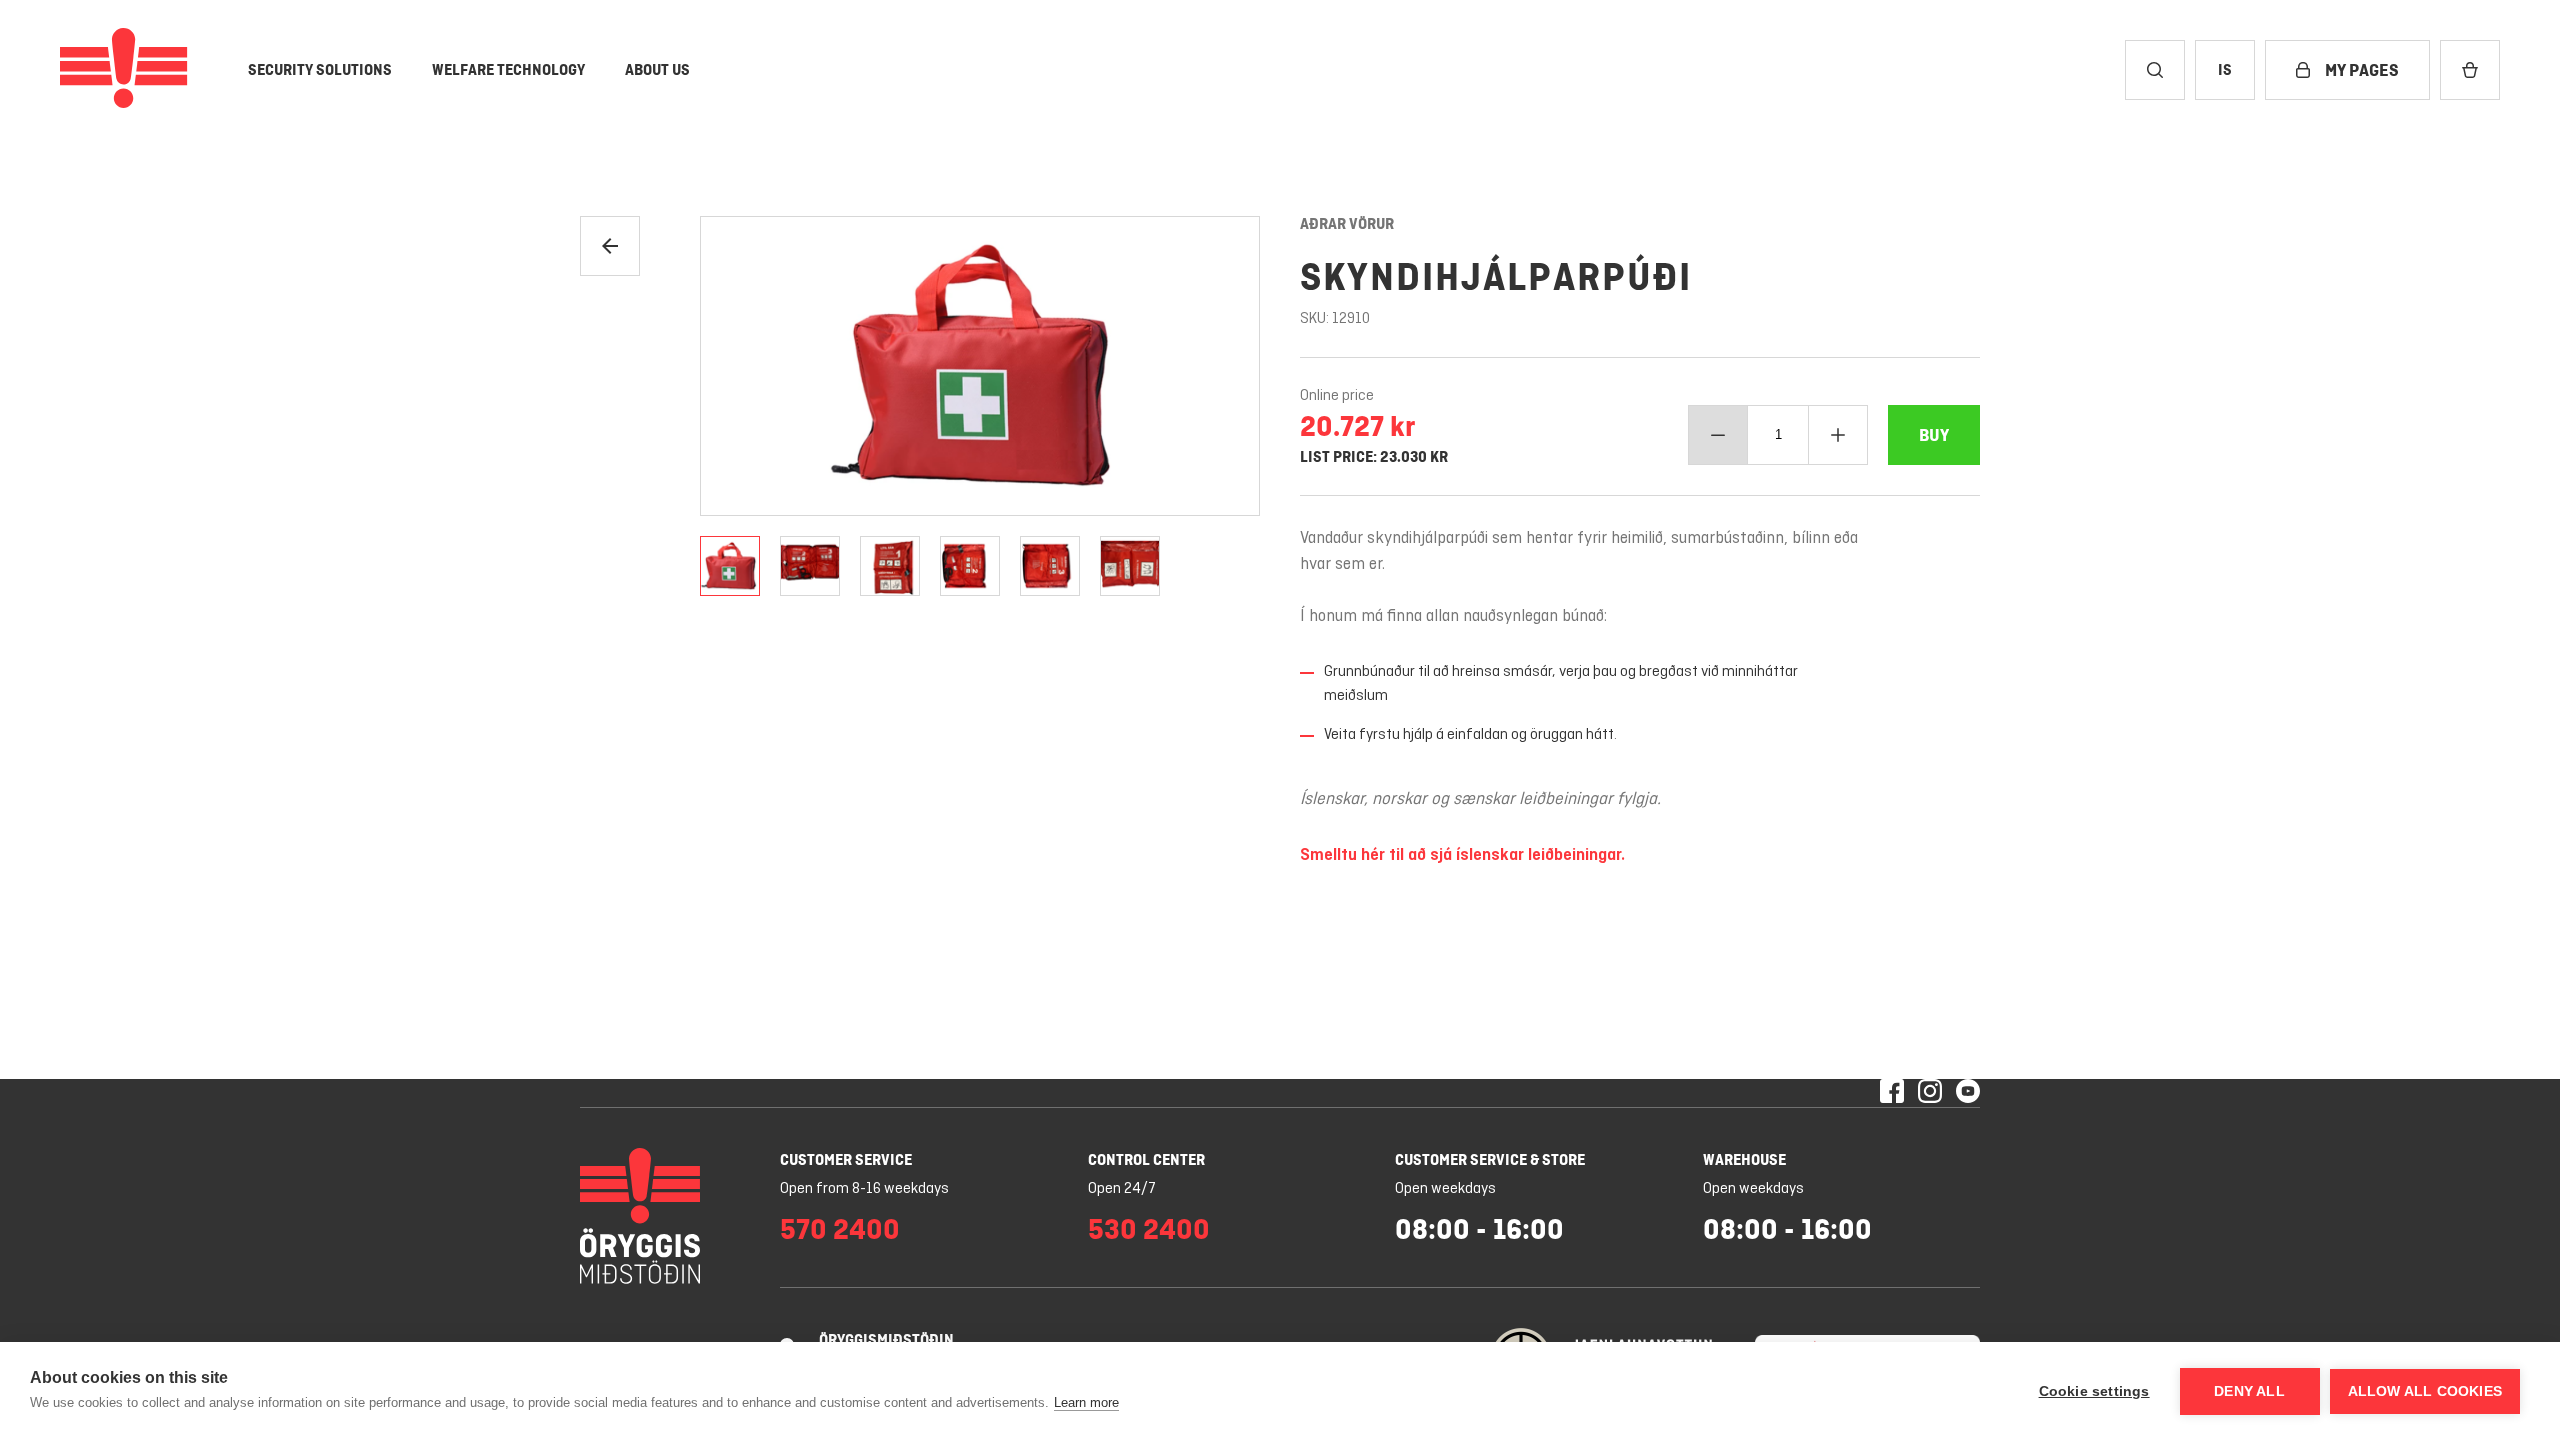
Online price (1337, 396)
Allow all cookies (2425, 1391)
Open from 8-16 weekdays (864, 1189)
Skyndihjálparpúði (1496, 277)
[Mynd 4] (970, 566)
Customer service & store (1490, 1159)
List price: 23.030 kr (1374, 457)
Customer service (846, 1159)
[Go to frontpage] (124, 70)
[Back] (610, 246)
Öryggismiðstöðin (886, 1339)
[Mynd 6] (1130, 566)
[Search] (2155, 70)
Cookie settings (2094, 1391)
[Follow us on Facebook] (1892, 1093)
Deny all (2249, 1391)
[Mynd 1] (730, 566)
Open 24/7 (1122, 1189)
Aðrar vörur (1347, 223)
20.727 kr (1357, 426)
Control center (1146, 1159)
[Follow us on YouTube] (1968, 1093)
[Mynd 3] (890, 566)
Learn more (1086, 1402)
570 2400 (840, 1229)
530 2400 (1149, 1229)
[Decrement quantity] (1718, 435)
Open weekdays (1445, 1189)
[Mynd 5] (1050, 566)
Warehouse (1744, 1159)
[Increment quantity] (1838, 435)
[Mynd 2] (810, 566)
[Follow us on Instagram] (1930, 1093)
